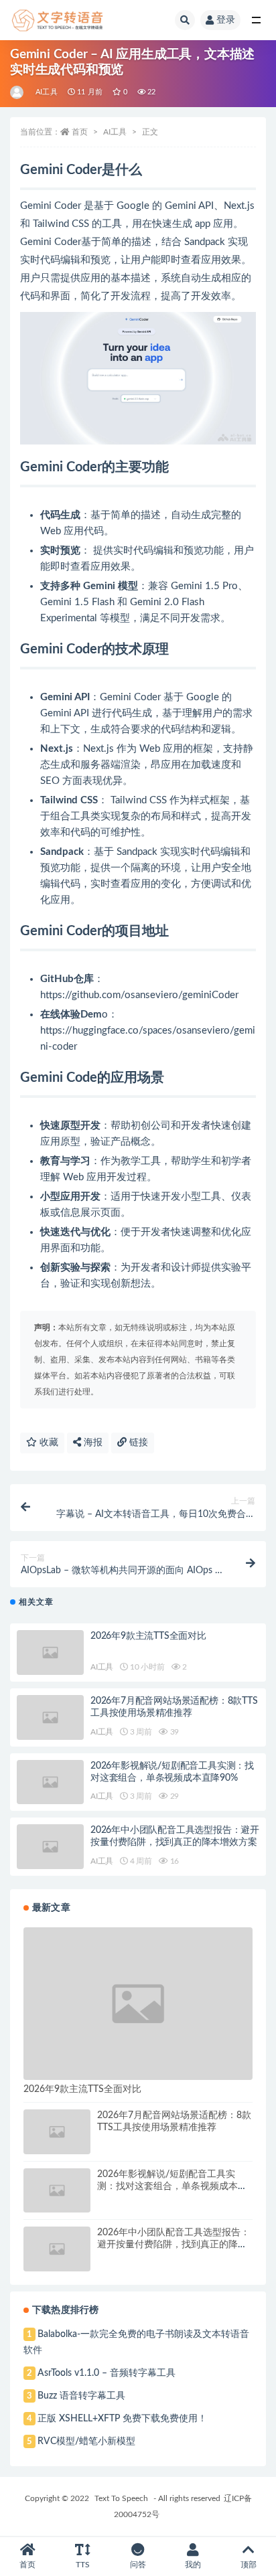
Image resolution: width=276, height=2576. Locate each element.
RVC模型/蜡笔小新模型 (86, 2441)
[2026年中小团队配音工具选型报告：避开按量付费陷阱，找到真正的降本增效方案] (50, 1847)
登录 (226, 20)
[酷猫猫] (18, 92)
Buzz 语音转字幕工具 (81, 2396)
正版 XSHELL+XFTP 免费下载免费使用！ (122, 2419)
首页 (80, 132)
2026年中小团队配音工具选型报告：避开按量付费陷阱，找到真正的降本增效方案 (174, 2245)
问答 (138, 2565)
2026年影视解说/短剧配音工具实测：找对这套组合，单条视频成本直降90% (172, 2186)
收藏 (48, 1443)
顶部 (249, 2565)
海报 (92, 1443)
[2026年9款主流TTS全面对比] (50, 1653)
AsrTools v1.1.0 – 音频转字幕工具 (107, 2373)
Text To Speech (121, 2498)
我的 (193, 2565)
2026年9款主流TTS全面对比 (148, 1636)
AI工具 (47, 92)
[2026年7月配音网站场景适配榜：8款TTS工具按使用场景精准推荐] (50, 1717)
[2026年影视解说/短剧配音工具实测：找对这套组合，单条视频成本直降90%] (50, 1782)
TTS (83, 2565)
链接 (137, 1443)
